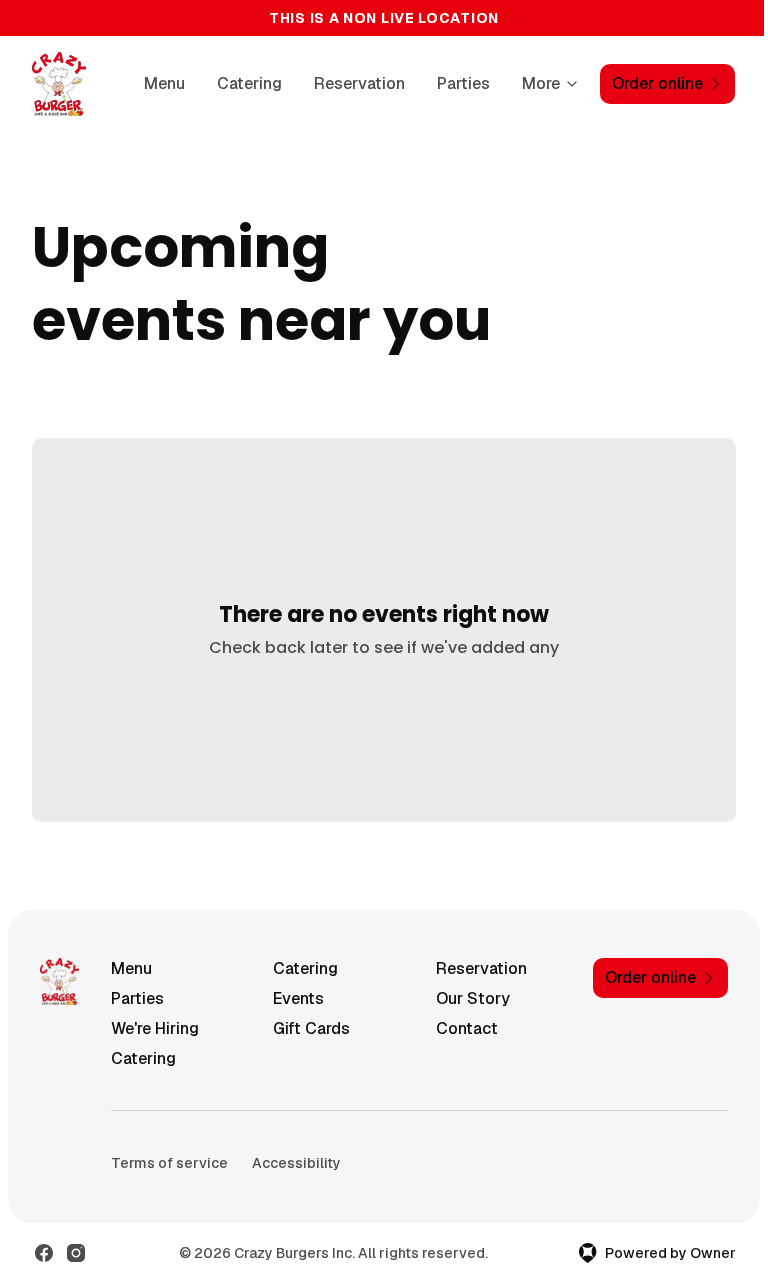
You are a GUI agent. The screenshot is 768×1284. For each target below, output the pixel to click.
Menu (164, 83)
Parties (463, 83)
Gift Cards (311, 1028)
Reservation (359, 83)
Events (298, 998)
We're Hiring (155, 1028)
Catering (249, 83)
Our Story (473, 998)
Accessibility (296, 1163)
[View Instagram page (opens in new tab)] (76, 1253)
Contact (467, 1028)
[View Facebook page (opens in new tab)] (44, 1253)
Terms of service (169, 1163)
